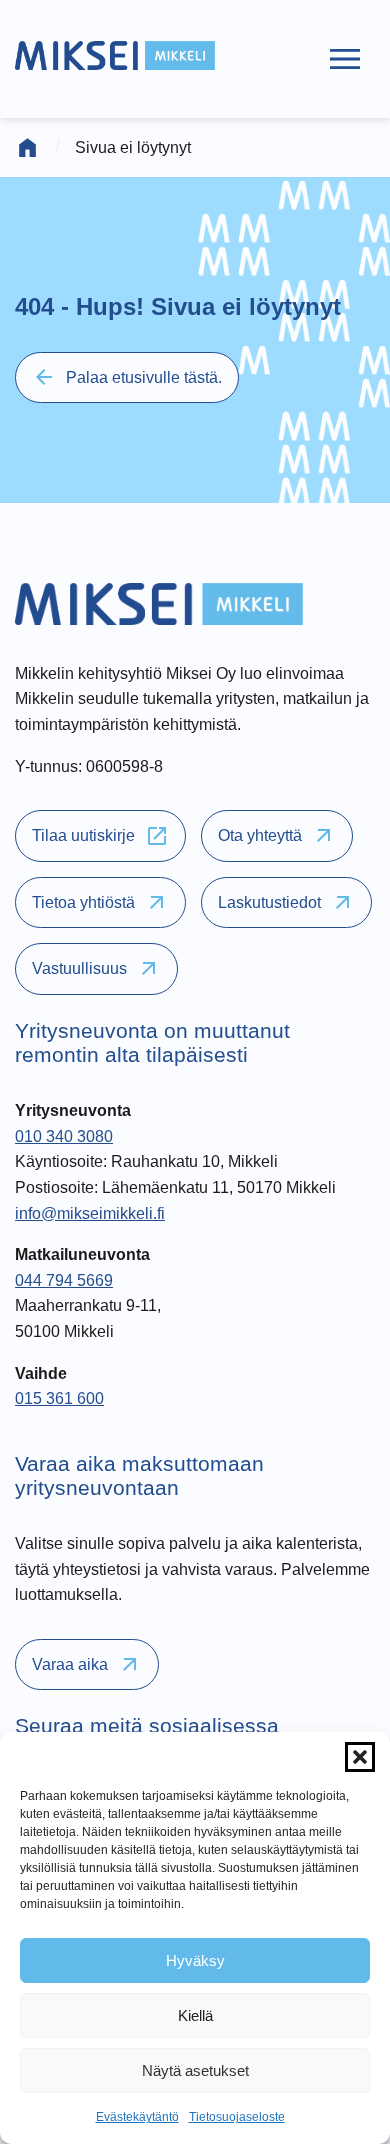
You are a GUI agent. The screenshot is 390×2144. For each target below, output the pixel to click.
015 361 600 (59, 1398)
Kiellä (195, 2015)
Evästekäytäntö (137, 2117)
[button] (360, 1757)
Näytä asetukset (195, 2070)
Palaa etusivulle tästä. (127, 377)
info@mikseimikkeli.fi (90, 1213)
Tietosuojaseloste (237, 2117)
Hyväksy (195, 1960)
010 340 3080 (64, 1136)
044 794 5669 (64, 1280)
